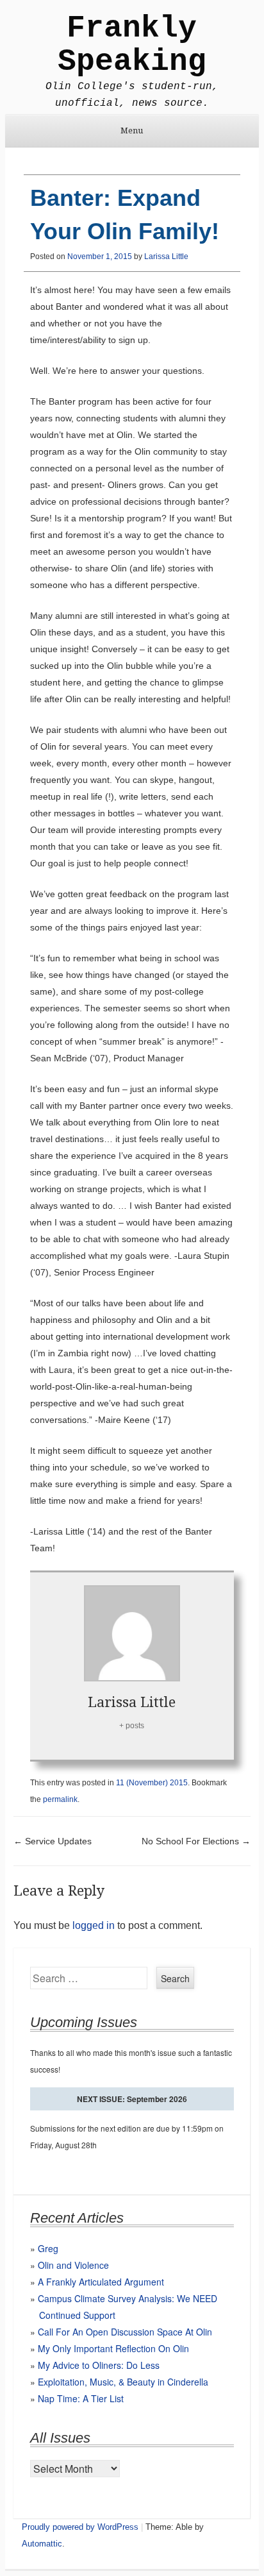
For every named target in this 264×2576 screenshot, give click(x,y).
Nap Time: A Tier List (81, 2398)
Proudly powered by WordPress (80, 2527)
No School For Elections (196, 1841)
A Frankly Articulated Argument (101, 2282)
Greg (48, 2248)
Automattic (42, 2544)
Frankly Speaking (132, 45)
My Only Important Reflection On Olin (113, 2348)
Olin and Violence (73, 2265)
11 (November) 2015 (152, 1783)
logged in (94, 1925)
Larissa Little (166, 257)
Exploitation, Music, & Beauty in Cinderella (123, 2382)
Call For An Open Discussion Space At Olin (125, 2332)
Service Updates (53, 1841)
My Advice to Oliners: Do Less (99, 2365)
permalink (60, 1799)
